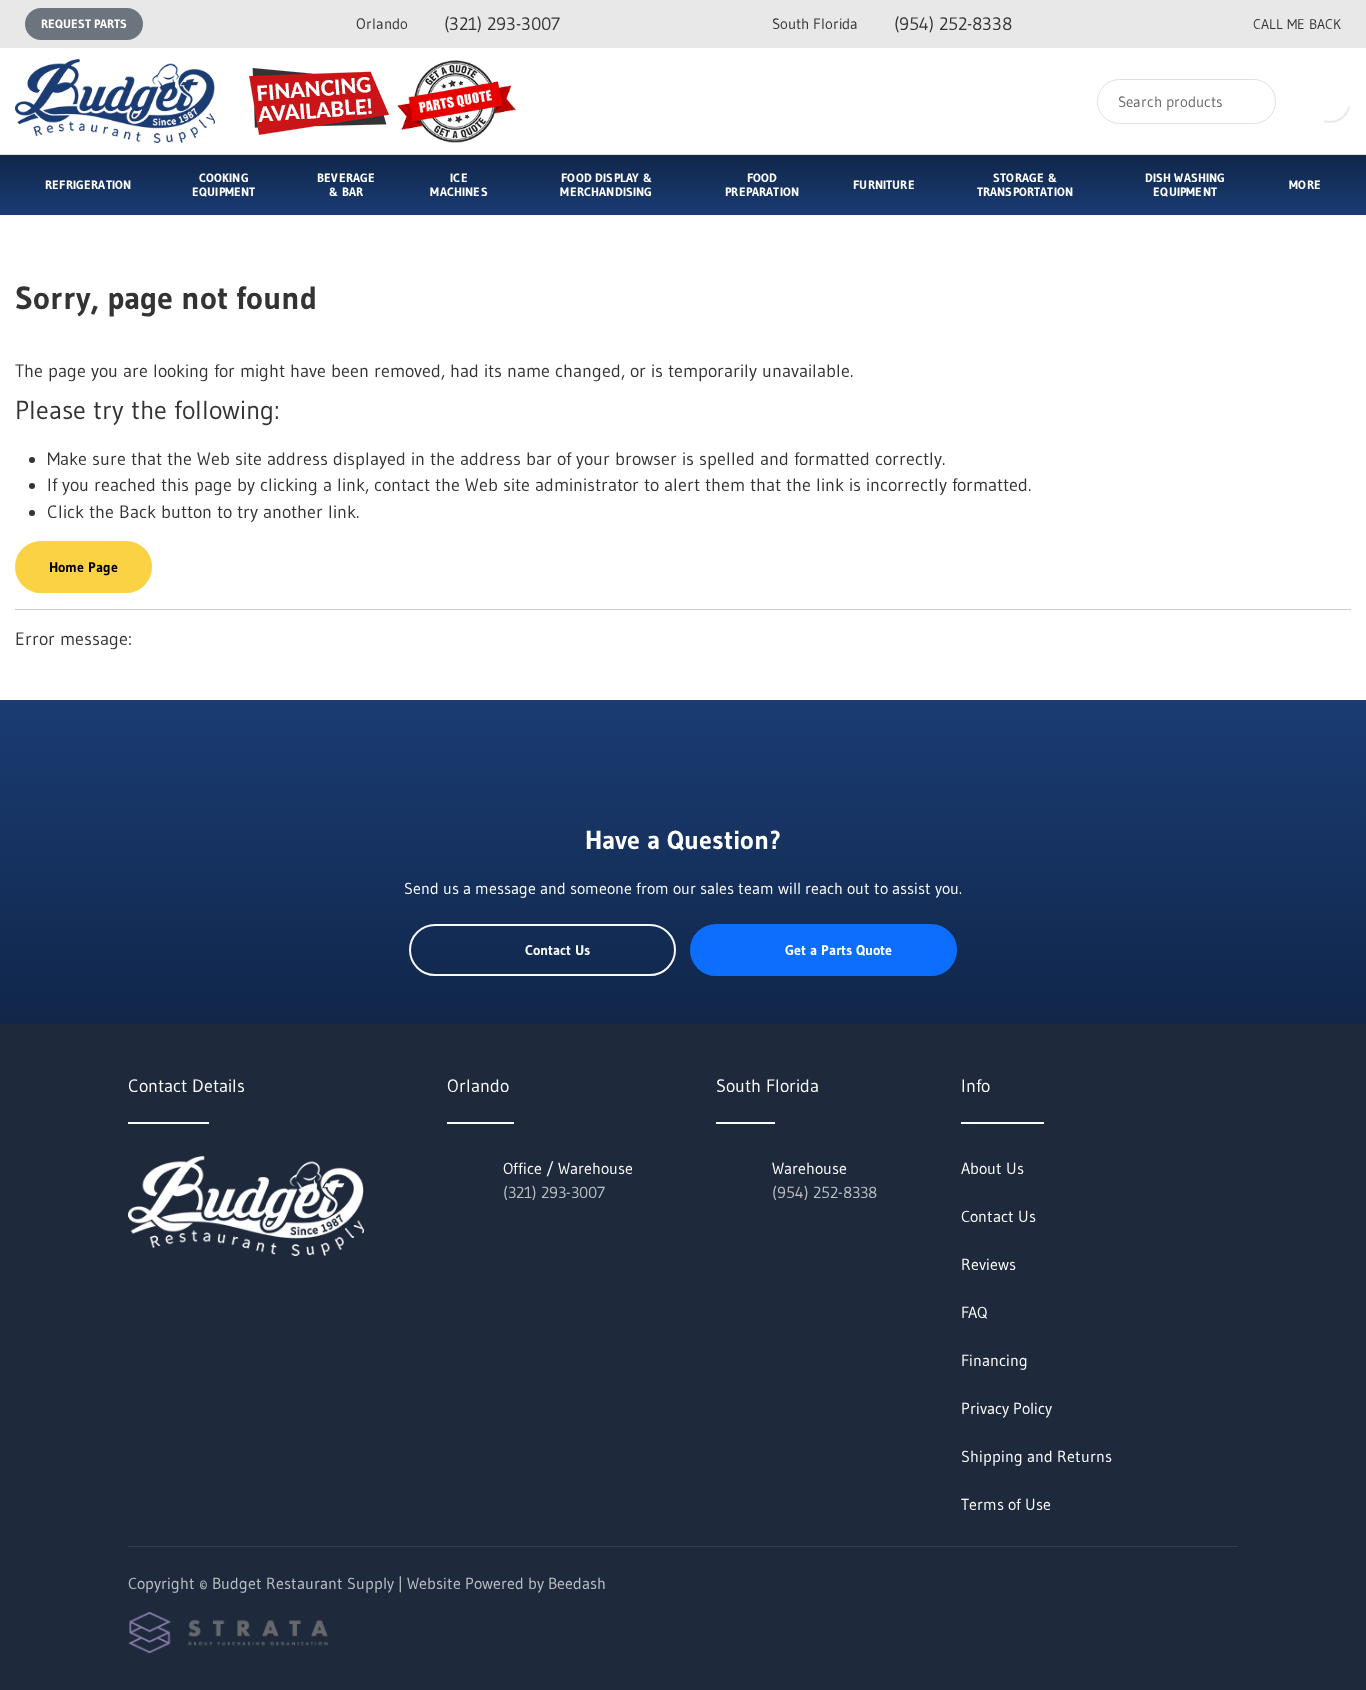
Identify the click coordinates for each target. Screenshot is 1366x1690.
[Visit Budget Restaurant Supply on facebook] (179, 1300)
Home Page (83, 567)
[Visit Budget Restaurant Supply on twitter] (137, 1300)
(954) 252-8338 (892, 24)
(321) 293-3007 (458, 24)
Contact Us (557, 950)
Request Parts (84, 23)
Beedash (577, 1583)
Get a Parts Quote (838, 950)
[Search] (1247, 101)
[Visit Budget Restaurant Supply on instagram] (221, 1300)
